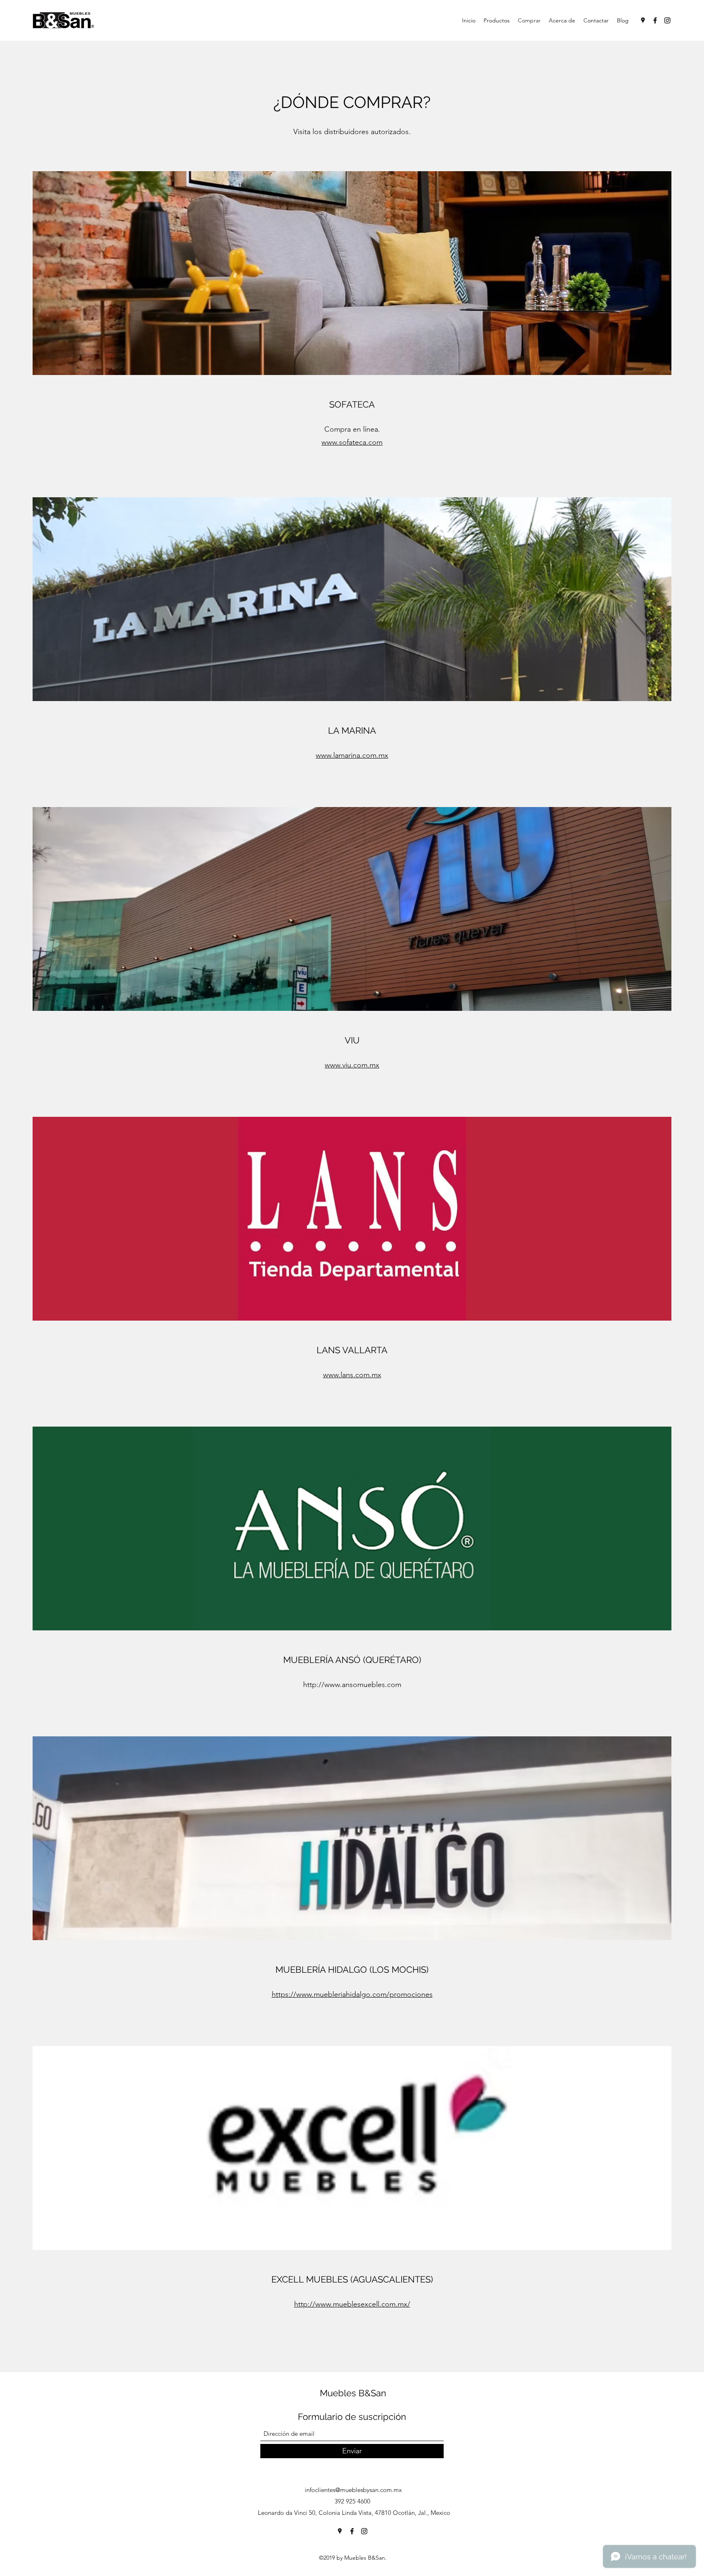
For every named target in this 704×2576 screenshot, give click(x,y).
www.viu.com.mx (352, 1065)
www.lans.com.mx (352, 1375)
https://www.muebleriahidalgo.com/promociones (352, 1994)
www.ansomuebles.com (363, 1685)
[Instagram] (667, 20)
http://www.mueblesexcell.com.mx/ (352, 2304)
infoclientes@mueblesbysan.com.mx (353, 2490)
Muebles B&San (353, 2393)
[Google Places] (643, 20)
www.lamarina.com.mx (352, 755)
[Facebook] (655, 20)
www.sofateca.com (352, 442)
